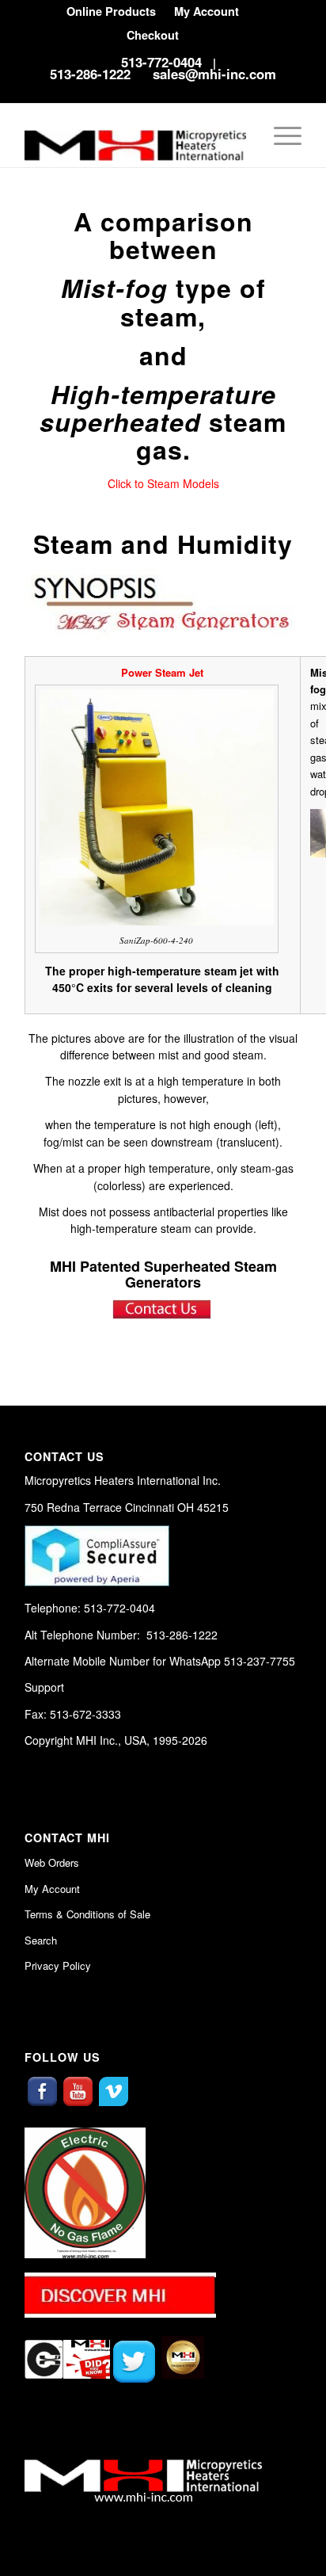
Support (44, 1687)
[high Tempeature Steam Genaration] (163, 637)
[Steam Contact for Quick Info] (163, 1315)
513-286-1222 (90, 74)
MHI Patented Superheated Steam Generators (163, 1274)
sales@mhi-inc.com (214, 74)
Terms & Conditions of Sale (87, 1914)
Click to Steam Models (163, 483)
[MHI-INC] (135, 135)
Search (41, 1940)
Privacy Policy (58, 1965)
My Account (52, 1889)
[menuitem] (111, 11)
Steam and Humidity (163, 544)
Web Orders (52, 1862)
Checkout (153, 35)
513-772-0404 (161, 62)
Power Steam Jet (162, 672)
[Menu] (280, 135)
